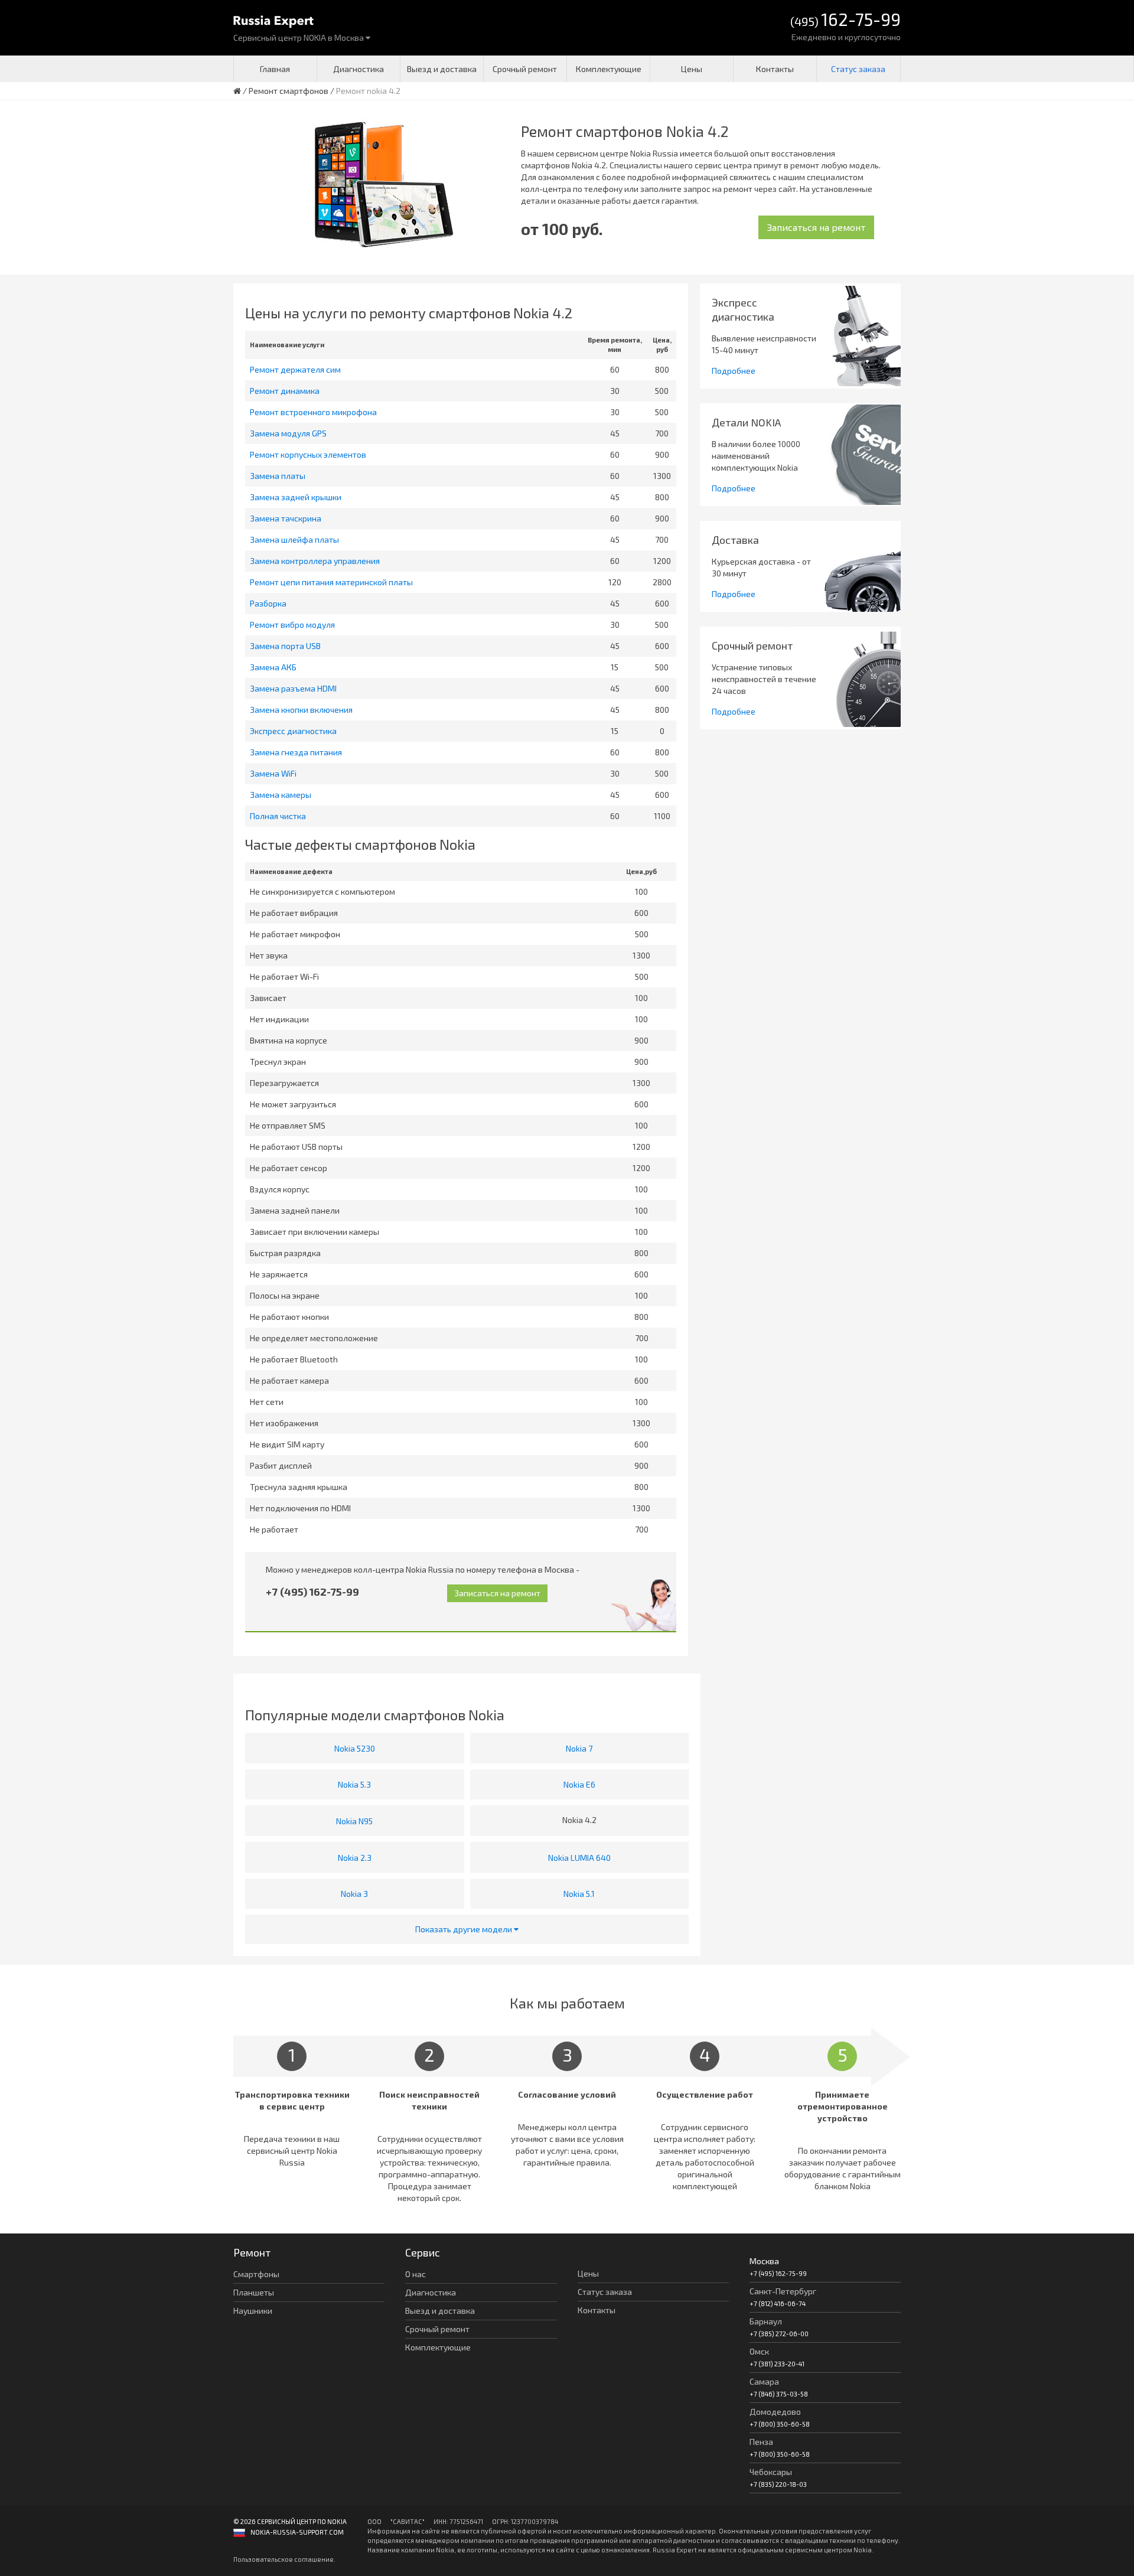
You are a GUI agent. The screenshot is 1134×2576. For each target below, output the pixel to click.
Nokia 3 (354, 1894)
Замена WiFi (273, 773)
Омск (759, 2351)
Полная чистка (278, 816)
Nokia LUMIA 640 (579, 1858)
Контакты (775, 69)
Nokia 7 (579, 1748)
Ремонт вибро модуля (292, 625)
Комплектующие (609, 69)
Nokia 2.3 (355, 1858)
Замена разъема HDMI (293, 688)
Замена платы (278, 476)
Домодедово (775, 2412)
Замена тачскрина (286, 518)
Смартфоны (256, 2274)
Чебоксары (771, 2472)
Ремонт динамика (285, 391)
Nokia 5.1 (579, 1894)
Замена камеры (281, 795)
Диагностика (359, 69)
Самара (764, 2381)
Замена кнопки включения (301, 710)
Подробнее (734, 371)
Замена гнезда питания (296, 752)
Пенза (761, 2442)
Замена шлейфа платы (294, 539)
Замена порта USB (285, 646)
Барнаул (766, 2321)
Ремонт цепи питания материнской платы (331, 582)
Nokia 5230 (355, 1748)
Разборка (268, 603)
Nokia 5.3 (354, 1784)
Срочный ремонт (525, 69)
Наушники (253, 2311)
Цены (692, 69)
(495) (845, 20)
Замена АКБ (273, 667)
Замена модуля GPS (288, 433)
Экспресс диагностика (293, 731)
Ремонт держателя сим (295, 369)
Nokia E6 (579, 1784)
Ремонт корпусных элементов (308, 454)
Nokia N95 (354, 1821)
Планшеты (254, 2292)
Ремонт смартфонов (289, 91)
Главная (275, 69)
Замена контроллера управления (315, 561)
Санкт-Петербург (783, 2291)
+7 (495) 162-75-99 (312, 1592)
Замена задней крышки (296, 497)
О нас (416, 2274)
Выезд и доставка (442, 69)
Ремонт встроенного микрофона (313, 412)
